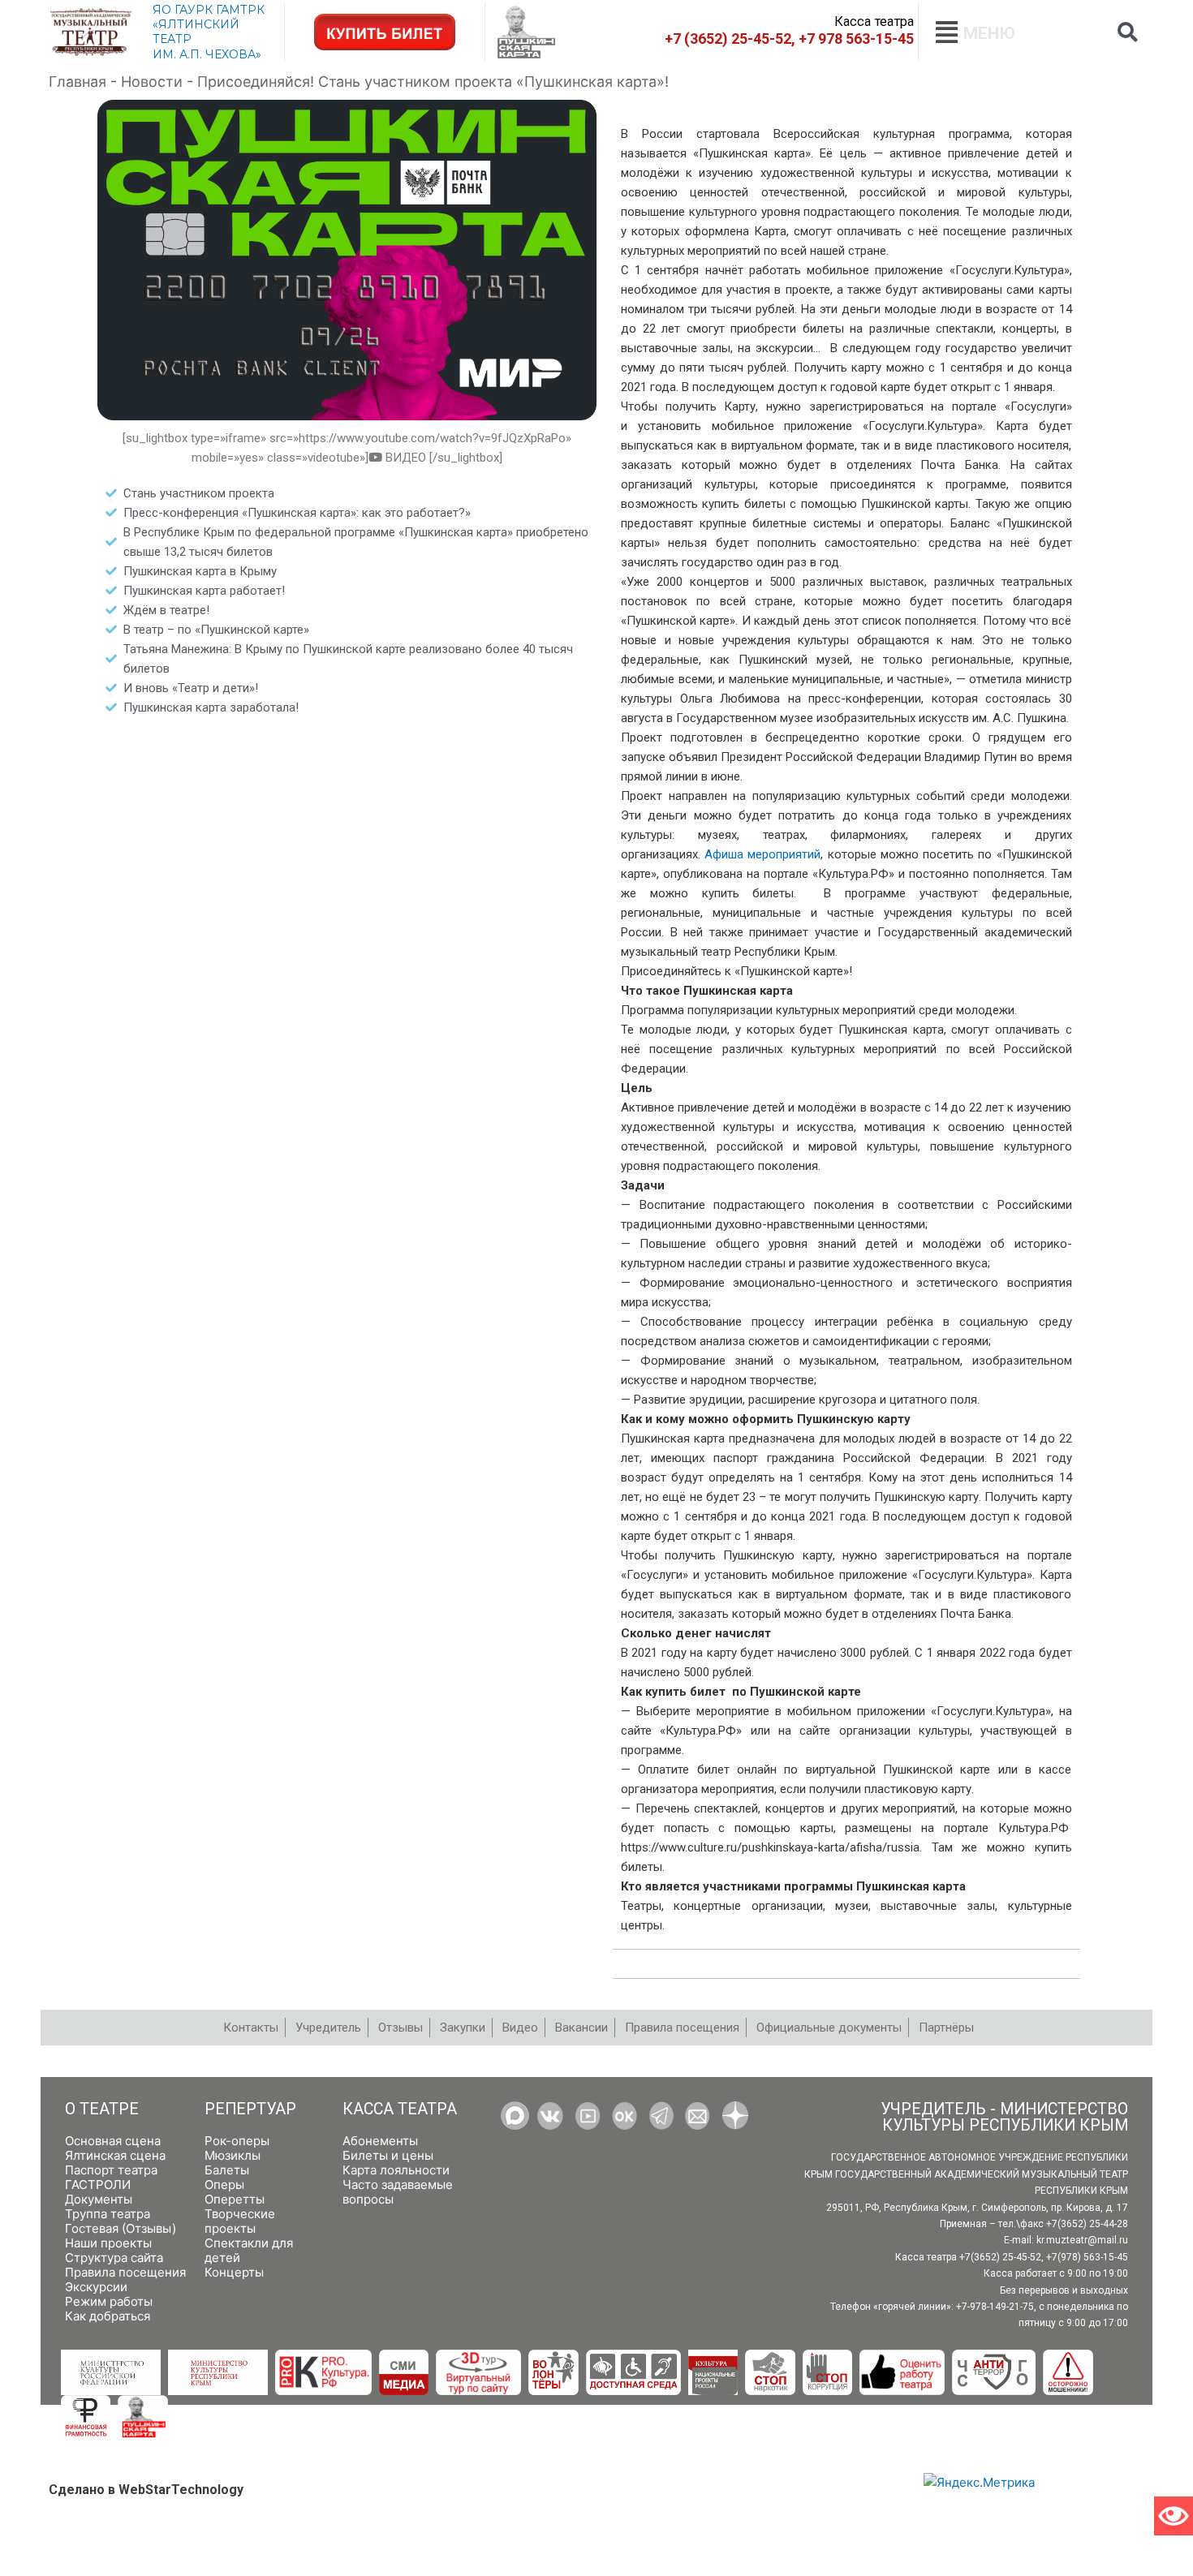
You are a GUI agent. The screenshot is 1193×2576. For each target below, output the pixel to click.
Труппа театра (108, 2214)
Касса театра (400, 2109)
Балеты (227, 2170)
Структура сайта (114, 2258)
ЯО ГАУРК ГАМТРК (209, 10)
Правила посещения (125, 2272)
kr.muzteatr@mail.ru (1082, 2240)
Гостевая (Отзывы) (121, 2228)
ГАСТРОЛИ (98, 2185)
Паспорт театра (111, 2170)
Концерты (234, 2272)
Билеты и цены (388, 2155)
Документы (99, 2199)
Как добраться (108, 2316)
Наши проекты (108, 2243)
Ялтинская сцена (115, 2155)
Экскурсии (96, 2287)
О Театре (102, 2109)
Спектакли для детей (249, 2250)
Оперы (224, 2185)
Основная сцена (113, 2141)
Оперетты (235, 2199)
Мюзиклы (233, 2155)
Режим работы (109, 2301)
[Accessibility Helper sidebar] (1174, 2516)
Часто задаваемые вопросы (398, 2192)
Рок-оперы (237, 2141)
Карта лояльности (396, 2170)
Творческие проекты (240, 2221)
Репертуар (250, 2109)
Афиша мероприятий (762, 854)
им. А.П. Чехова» (207, 54)
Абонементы (380, 2141)
